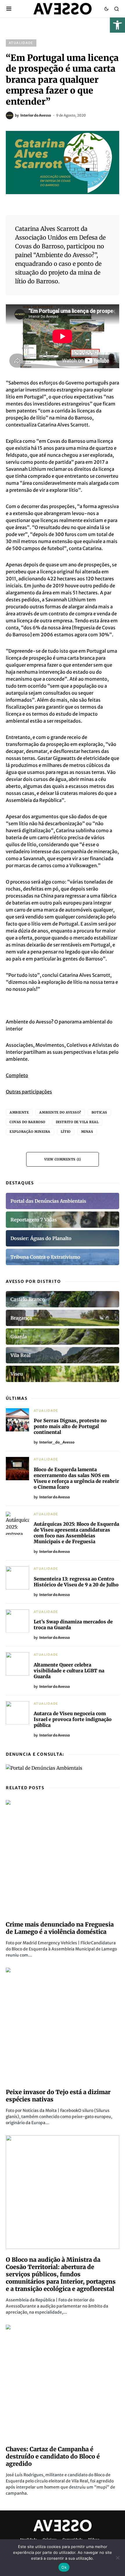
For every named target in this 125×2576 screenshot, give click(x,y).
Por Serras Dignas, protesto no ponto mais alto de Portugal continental (70, 1426)
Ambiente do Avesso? (60, 1112)
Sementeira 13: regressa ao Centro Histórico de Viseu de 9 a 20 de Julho (76, 1582)
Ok (64, 2567)
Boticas (99, 1112)
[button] (117, 25)
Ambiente (19, 1112)
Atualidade (21, 43)
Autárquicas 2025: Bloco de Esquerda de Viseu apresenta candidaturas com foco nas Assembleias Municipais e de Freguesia (76, 1533)
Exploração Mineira (30, 1132)
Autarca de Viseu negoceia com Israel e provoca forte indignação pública (73, 1719)
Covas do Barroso (27, 1122)
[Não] (118, 2558)
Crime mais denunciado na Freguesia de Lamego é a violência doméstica (60, 1928)
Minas (87, 1132)
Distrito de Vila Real (77, 1122)
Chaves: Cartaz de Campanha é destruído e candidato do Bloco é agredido (53, 2456)
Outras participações (29, 1092)
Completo (17, 1075)
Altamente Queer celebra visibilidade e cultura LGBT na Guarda (69, 1671)
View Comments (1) (63, 1159)
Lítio (66, 1132)
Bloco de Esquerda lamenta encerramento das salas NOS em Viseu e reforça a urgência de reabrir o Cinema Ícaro (76, 1478)
